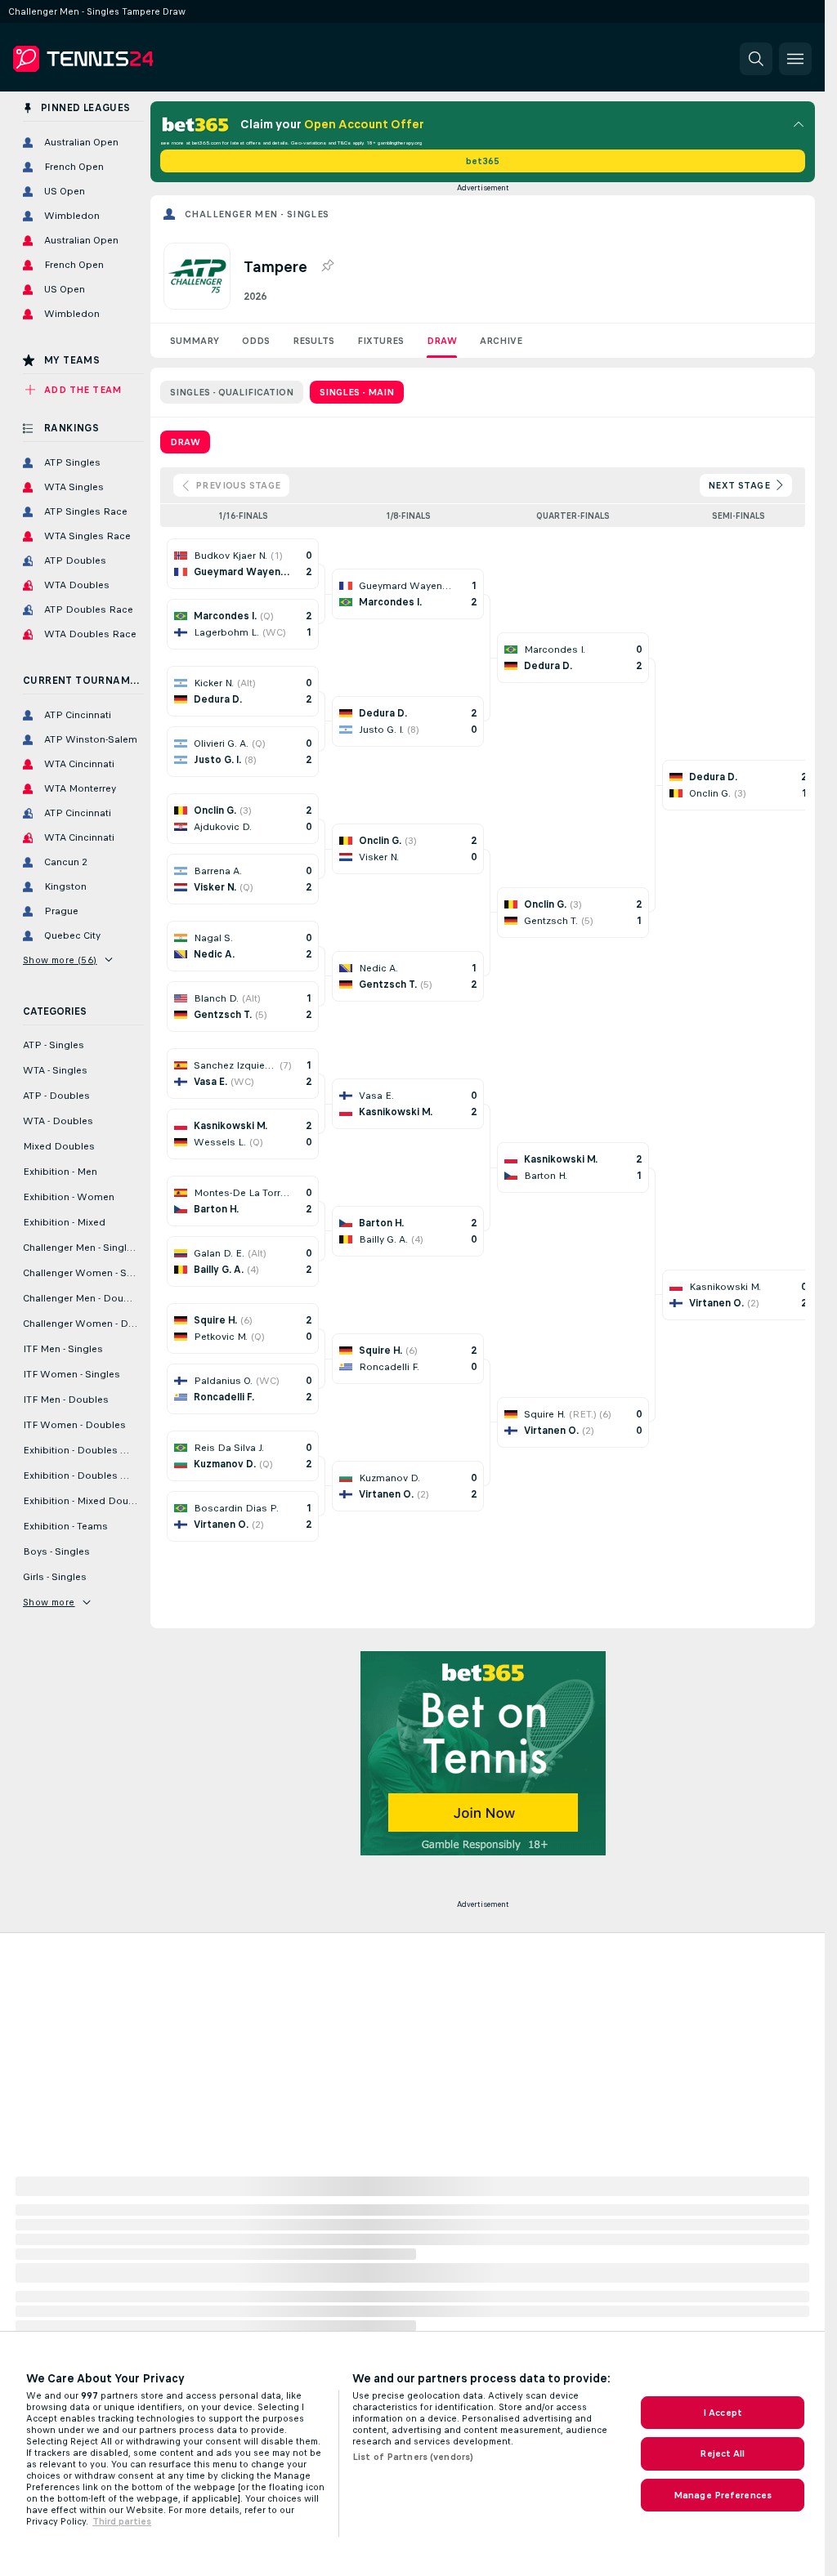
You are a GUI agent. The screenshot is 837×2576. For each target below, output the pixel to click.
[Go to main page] (125, 59)
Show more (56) (60, 960)
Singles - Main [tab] (357, 392)
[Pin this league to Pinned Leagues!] (327, 266)
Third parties (122, 2521)
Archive (501, 341)
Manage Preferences (723, 2495)
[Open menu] (795, 59)
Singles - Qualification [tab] (232, 392)
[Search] (756, 59)
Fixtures (380, 341)
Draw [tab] (185, 442)
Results (313, 341)
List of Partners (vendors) (413, 2457)
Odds (256, 341)
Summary (195, 341)
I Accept (723, 2413)
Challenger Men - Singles (257, 214)
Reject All (722, 2453)
